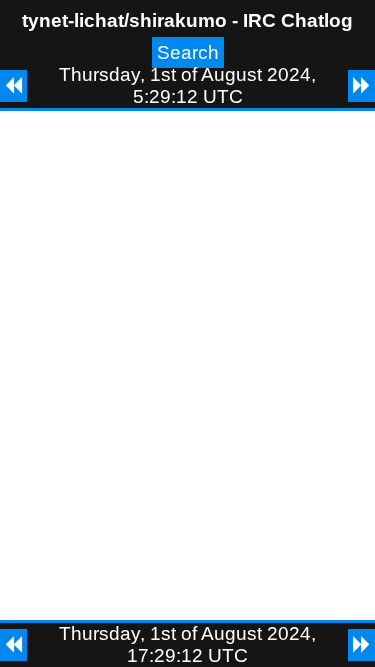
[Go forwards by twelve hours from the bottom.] (361, 645)
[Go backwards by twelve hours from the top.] (13, 86)
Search (188, 52)
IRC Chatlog (298, 20)
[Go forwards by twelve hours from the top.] (361, 86)
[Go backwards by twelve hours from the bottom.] (13, 645)
